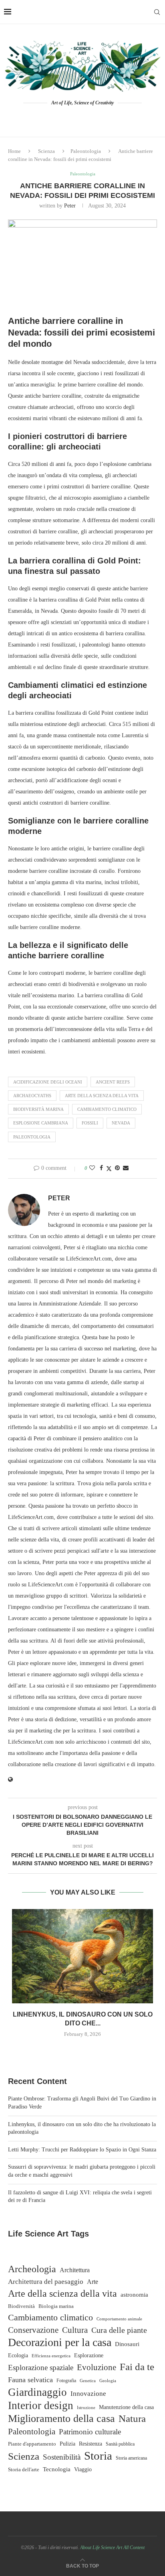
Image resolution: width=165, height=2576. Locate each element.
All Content (134, 2548)
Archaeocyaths (32, 1096)
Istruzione (86, 2407)
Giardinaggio (37, 2392)
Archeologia (32, 2269)
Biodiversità (21, 2306)
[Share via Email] (126, 1168)
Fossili (90, 1123)
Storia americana (131, 2458)
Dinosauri (127, 2344)
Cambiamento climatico (107, 1109)
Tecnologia (57, 2469)
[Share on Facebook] (101, 1168)
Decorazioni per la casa (60, 2342)
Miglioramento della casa (61, 2419)
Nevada (121, 1123)
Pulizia (67, 2444)
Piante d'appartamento (32, 2444)
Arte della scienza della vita (102, 1096)
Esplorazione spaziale (41, 2368)
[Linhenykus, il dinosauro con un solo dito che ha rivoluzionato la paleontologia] (82, 1956)
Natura (132, 2418)
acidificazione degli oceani (48, 1082)
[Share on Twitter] (109, 1169)
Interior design (41, 2405)
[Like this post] (92, 1168)
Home (14, 151)
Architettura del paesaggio (46, 2282)
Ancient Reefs (113, 1082)
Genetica (88, 2381)
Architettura (75, 2270)
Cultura (75, 2330)
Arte (93, 2282)
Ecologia (18, 2355)
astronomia (134, 2294)
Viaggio (83, 2469)
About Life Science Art (101, 2548)
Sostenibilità (62, 2457)
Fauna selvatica (30, 2380)
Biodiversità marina (38, 1109)
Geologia (108, 2381)
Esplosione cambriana (41, 1123)
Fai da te (137, 2367)
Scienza (46, 151)
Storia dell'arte (24, 2470)
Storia (98, 2456)
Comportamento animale (119, 2319)
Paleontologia (86, 151)
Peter (70, 206)
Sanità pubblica (120, 2444)
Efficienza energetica (51, 2356)
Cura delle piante (119, 2330)
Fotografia (66, 2381)
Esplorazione (89, 2355)
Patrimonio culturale (90, 2432)
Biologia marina (56, 2306)
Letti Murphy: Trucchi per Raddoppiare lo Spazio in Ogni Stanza (82, 2150)
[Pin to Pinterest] (117, 1168)
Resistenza (91, 2444)
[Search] (157, 12)
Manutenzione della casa (126, 2407)
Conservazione (33, 2330)
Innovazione (88, 2394)
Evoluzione (97, 2367)
